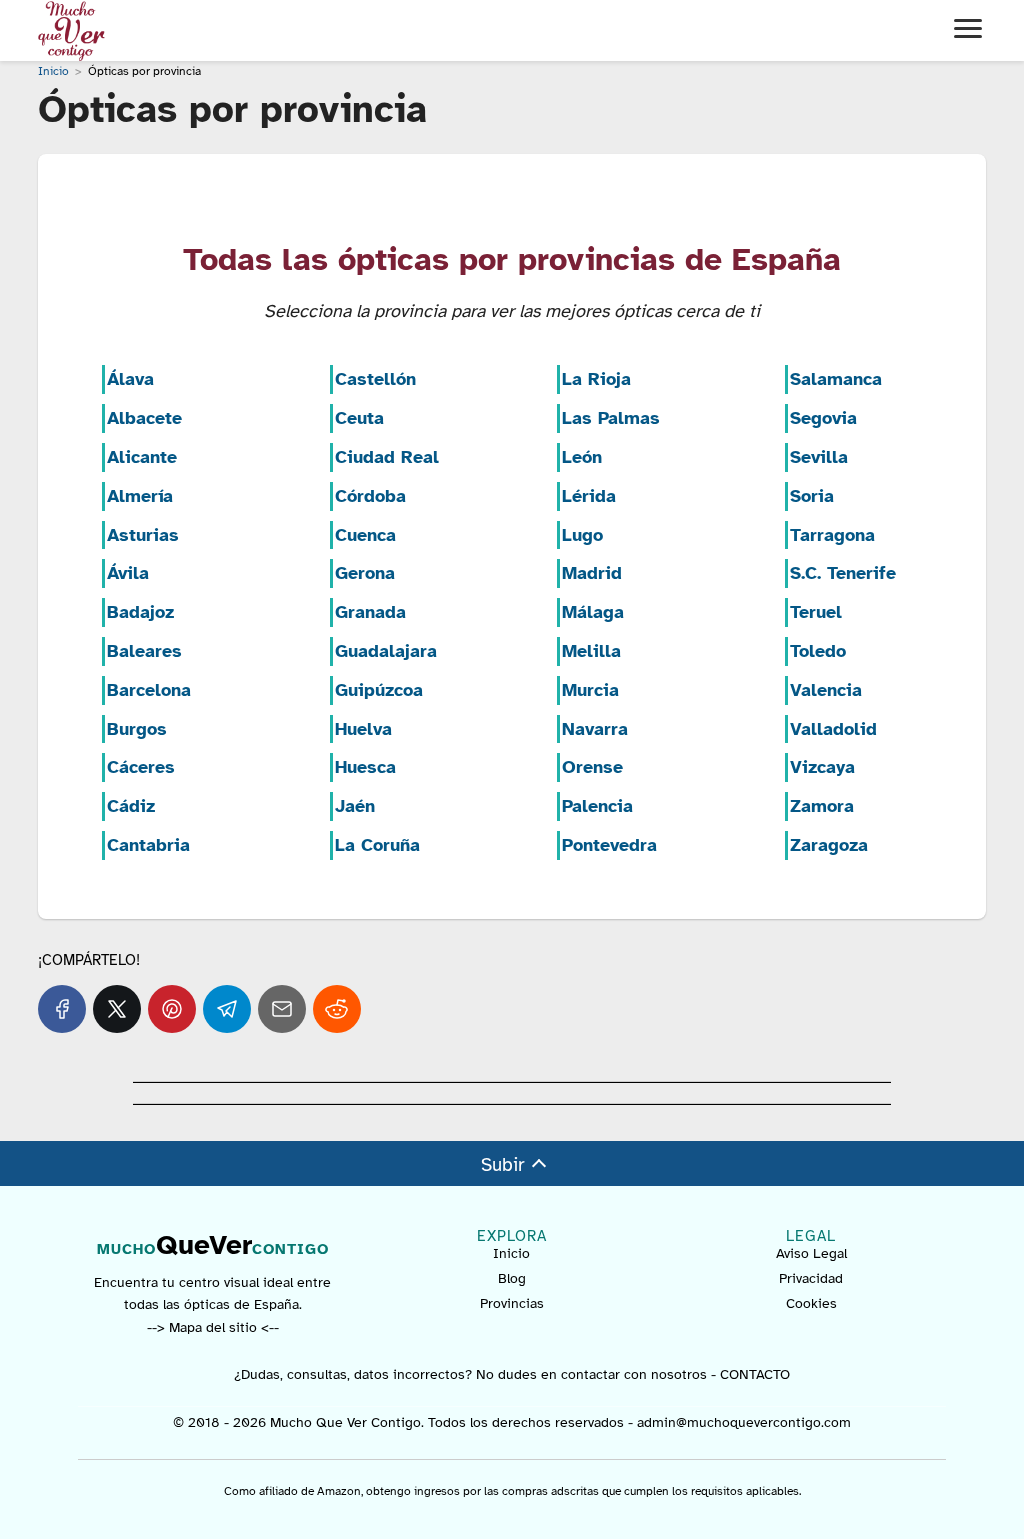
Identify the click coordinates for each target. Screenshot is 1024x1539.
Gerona (365, 573)
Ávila (128, 573)
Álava (130, 379)
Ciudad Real (387, 457)
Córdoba (370, 496)
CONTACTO (755, 1374)
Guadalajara (386, 651)
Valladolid (833, 729)
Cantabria (148, 845)
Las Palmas (611, 418)
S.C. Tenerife (843, 573)
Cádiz (131, 806)
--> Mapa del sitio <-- (213, 1327)
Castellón (375, 379)
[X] (117, 1009)
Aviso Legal (811, 1253)
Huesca (365, 767)
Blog (512, 1278)
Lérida (589, 496)
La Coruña (377, 845)
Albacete (144, 418)
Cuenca (365, 535)
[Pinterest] (172, 1009)
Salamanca (836, 379)
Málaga (593, 612)
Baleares (144, 651)
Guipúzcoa (379, 690)
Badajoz (140, 612)
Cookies (811, 1303)
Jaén (355, 806)
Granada (370, 612)
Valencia (826, 690)
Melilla (591, 651)
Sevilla (819, 457)
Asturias (143, 535)
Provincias (512, 1303)
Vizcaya (822, 767)
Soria (812, 496)
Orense (592, 767)
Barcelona (149, 690)
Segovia (823, 418)
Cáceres (141, 767)
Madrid (592, 573)
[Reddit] (337, 1009)
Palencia (597, 806)
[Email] (282, 1009)
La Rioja (596, 379)
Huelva (363, 729)
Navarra (595, 729)
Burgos (137, 729)
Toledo (818, 651)
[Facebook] (62, 1009)
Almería (140, 496)
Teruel (816, 612)
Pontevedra (609, 845)
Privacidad (811, 1278)
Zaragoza (829, 845)
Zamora (822, 806)
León (582, 457)
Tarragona (832, 535)
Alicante (142, 457)
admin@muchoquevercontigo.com (744, 1422)
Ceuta (359, 418)
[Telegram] (227, 1009)
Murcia (590, 690)
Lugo (582, 535)
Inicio (511, 1253)
